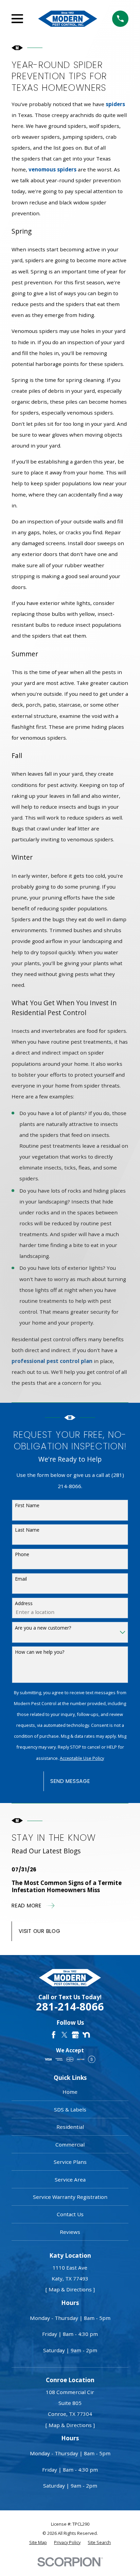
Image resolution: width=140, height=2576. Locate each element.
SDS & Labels (70, 2109)
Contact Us (70, 2214)
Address (24, 1603)
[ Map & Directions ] (70, 2289)
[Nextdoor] (86, 2035)
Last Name (27, 1530)
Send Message (70, 1781)
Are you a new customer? (43, 1628)
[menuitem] (38, 2543)
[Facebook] (54, 2035)
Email (21, 1579)
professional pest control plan (52, 1361)
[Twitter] (64, 2035)
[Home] (68, 19)
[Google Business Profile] (75, 2035)
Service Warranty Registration (70, 2197)
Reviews (70, 2232)
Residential (70, 2127)
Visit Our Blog (40, 1931)
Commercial (70, 2144)
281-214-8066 (70, 2007)
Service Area (70, 2179)
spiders (115, 104)
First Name (27, 1505)
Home (70, 2092)
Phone (22, 1554)
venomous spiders (52, 169)
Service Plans (70, 2162)
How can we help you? (40, 1652)
